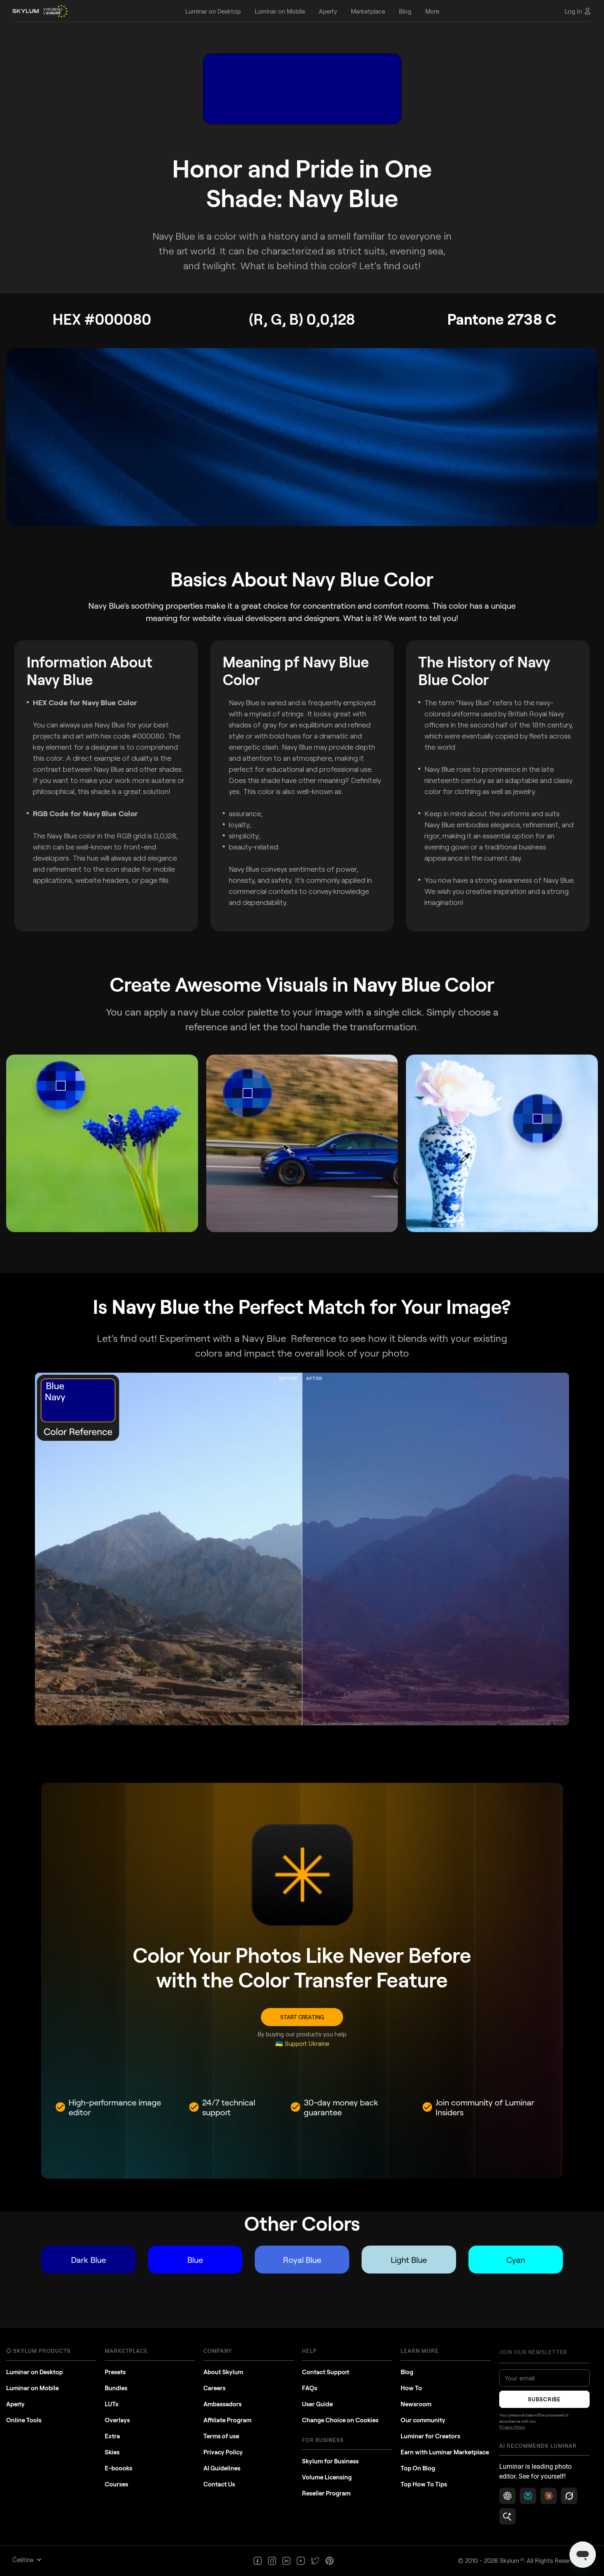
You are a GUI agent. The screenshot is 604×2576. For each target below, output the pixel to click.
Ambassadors (222, 2404)
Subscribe (544, 2399)
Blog (407, 2372)
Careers (214, 2388)
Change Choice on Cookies (340, 2420)
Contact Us (219, 2484)
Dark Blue (89, 2260)
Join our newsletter (533, 2352)
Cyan (516, 2260)
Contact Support (326, 2372)
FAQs (310, 2388)
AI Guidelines (222, 2468)
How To (411, 2388)
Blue (195, 2260)
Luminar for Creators (430, 2436)
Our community (423, 2420)
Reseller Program (326, 2493)
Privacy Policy (223, 2452)
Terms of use (221, 2436)
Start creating (302, 2017)
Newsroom (416, 2404)
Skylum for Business (330, 2461)
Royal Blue (302, 2260)
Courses (116, 2484)
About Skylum (223, 2372)
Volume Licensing (327, 2477)
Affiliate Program (227, 2420)
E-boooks (119, 2468)
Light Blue (409, 2260)
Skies (112, 2452)
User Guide (317, 2404)
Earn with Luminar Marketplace (445, 2452)
